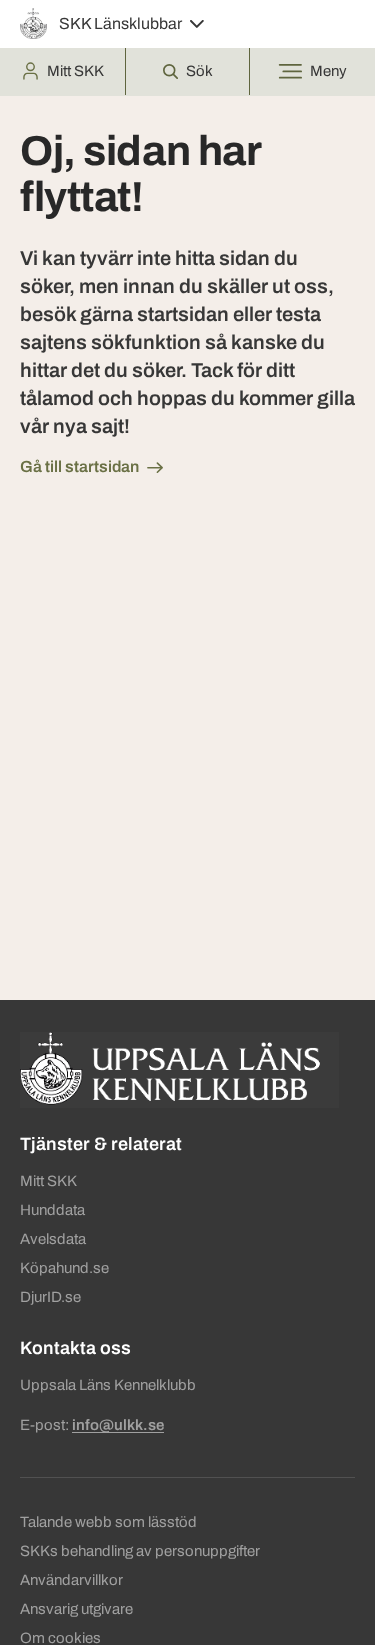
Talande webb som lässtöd (108, 1522)
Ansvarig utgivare (76, 1609)
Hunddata (52, 1210)
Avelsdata (53, 1239)
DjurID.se (50, 1297)
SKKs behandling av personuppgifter (140, 1551)
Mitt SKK (48, 1181)
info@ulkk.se (118, 1425)
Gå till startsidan (79, 466)
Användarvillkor (71, 1580)
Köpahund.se (64, 1268)
